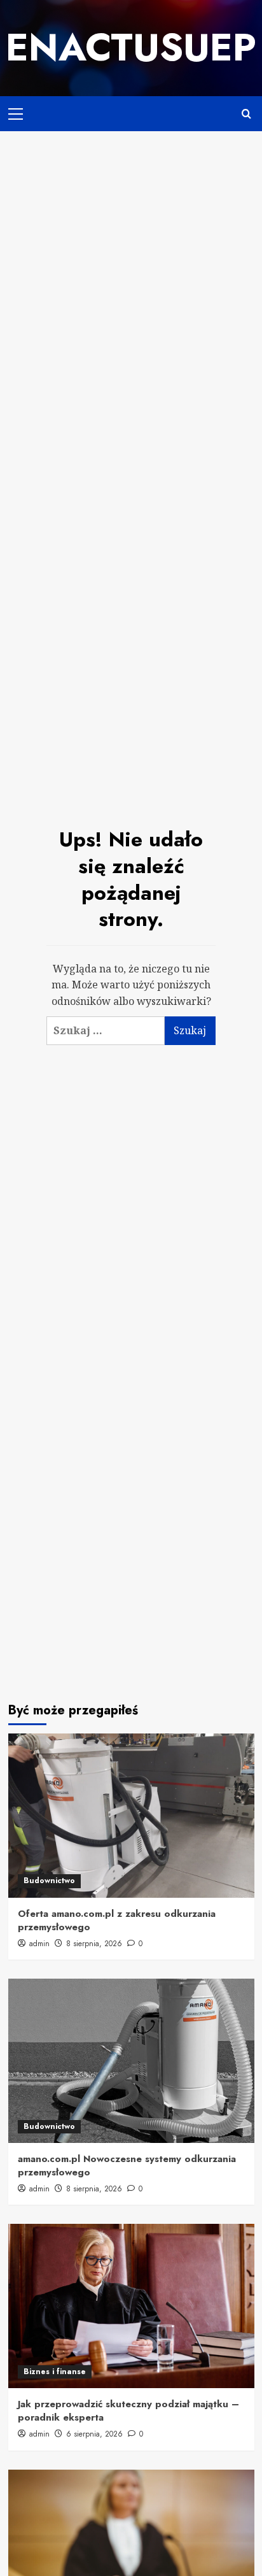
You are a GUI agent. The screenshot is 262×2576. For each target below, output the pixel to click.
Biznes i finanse (55, 2372)
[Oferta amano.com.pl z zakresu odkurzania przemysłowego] (131, 1816)
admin (39, 1944)
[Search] (246, 114)
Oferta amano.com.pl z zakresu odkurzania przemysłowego (117, 1920)
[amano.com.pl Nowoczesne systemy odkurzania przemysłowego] (131, 2061)
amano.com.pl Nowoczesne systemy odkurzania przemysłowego (127, 2166)
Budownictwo (49, 1881)
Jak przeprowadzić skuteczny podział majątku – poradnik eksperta (128, 2411)
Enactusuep (131, 47)
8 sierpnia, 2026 (94, 1944)
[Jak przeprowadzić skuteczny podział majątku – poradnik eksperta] (131, 2306)
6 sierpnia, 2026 (94, 2434)
